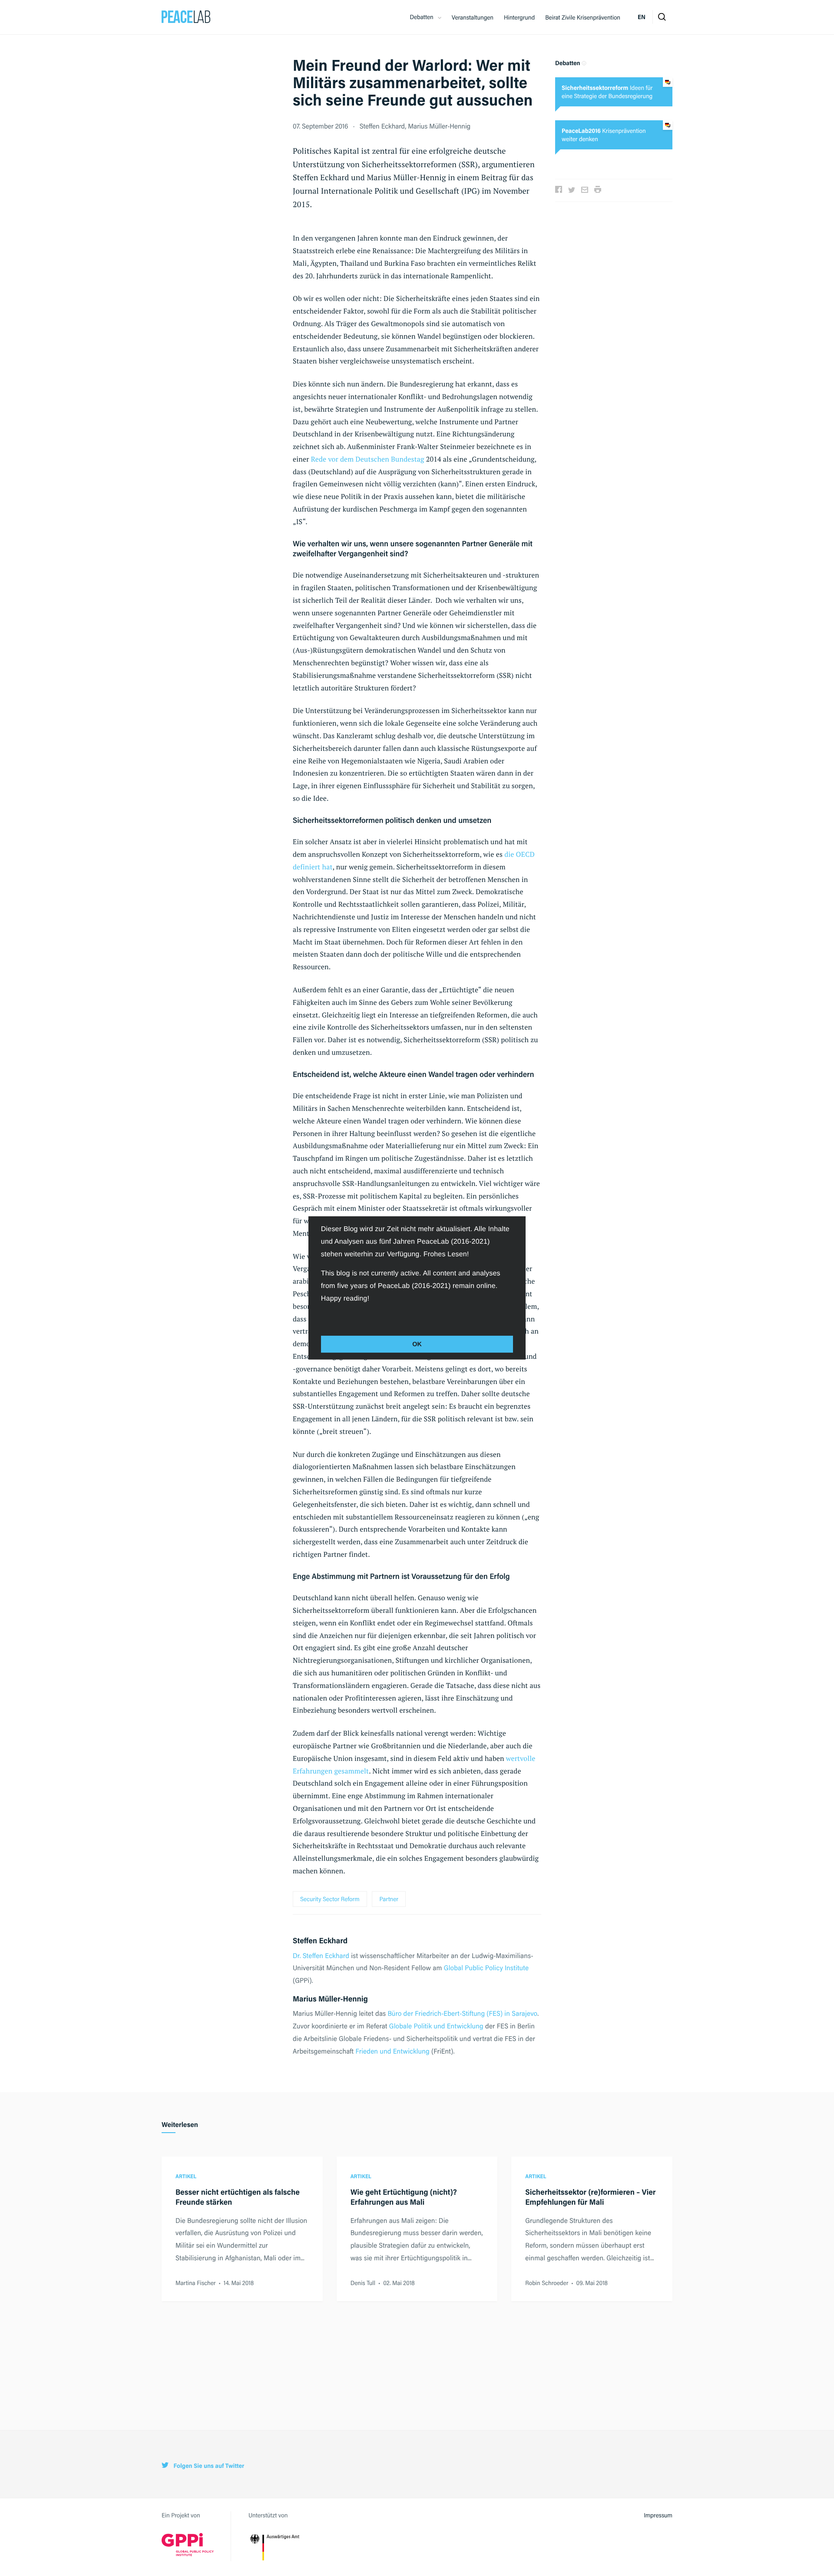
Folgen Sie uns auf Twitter (208, 2466)
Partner (389, 1899)
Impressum (658, 2515)
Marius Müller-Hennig (439, 126)
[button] (322, 1318)
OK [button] (417, 1344)
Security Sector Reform (330, 1899)
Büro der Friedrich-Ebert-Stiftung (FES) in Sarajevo (462, 2013)
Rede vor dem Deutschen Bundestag (368, 459)
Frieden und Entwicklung (392, 2051)
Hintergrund (519, 17)
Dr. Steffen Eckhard (321, 1955)
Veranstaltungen (473, 17)
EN (642, 17)
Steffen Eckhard (382, 126)
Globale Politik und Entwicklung (436, 2026)
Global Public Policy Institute (486, 1967)
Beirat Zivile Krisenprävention (583, 17)
